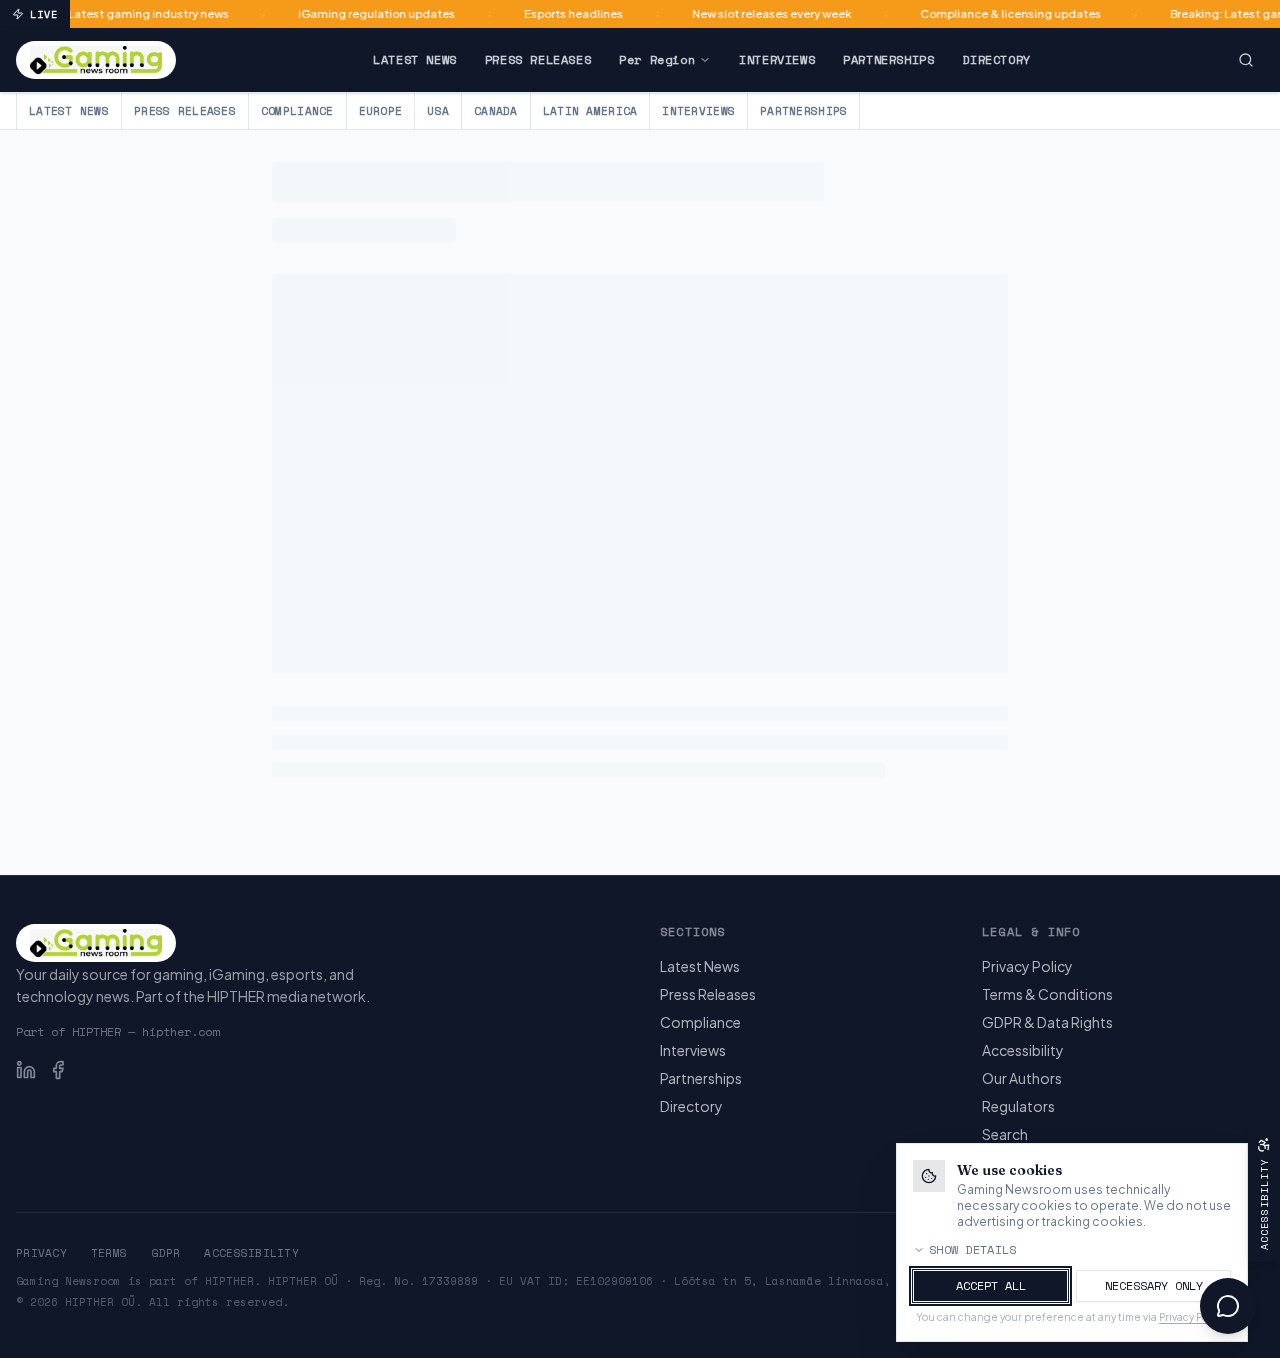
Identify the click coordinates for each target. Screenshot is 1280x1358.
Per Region (657, 59)
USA (438, 111)
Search (1005, 1134)
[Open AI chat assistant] (1228, 1306)
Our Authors (1022, 1078)
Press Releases (538, 59)
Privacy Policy (1027, 966)
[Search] (1246, 60)
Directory (996, 59)
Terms (109, 1253)
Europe (381, 111)
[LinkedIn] (26, 1070)
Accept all (991, 1285)
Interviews (777, 59)
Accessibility (1023, 1050)
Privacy (41, 1253)
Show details (973, 1250)
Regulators (1018, 1106)
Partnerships (888, 59)
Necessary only (1154, 1285)
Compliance (297, 111)
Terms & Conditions (1047, 994)
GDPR (165, 1253)
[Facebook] (58, 1070)
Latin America (590, 111)
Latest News (415, 59)
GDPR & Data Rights (1047, 1022)
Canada (496, 111)
